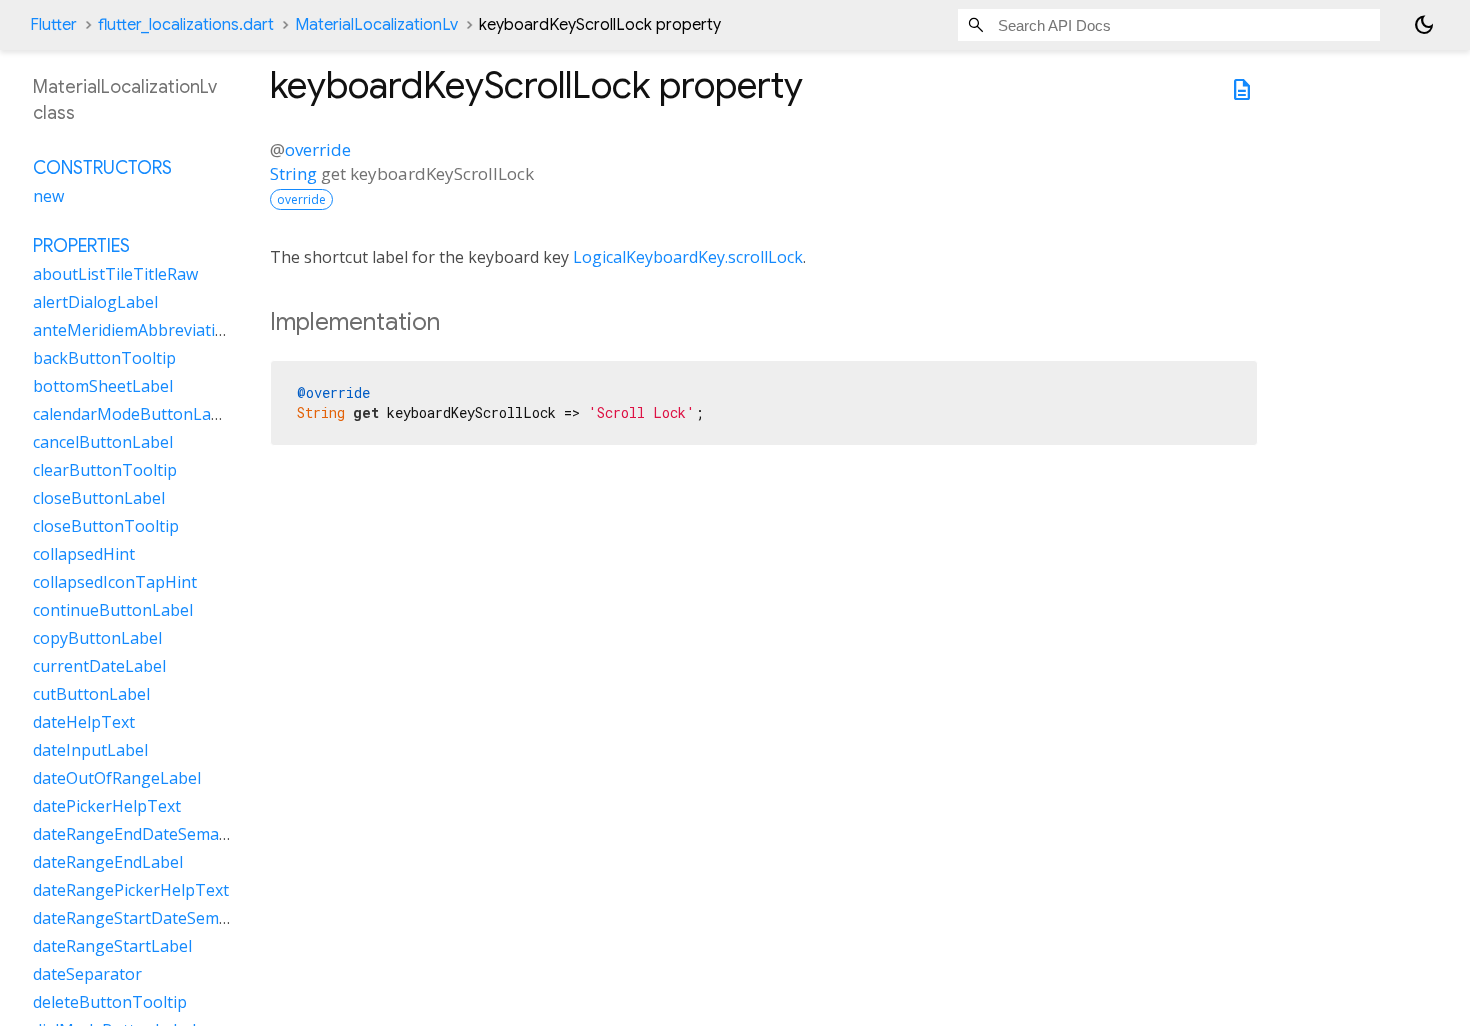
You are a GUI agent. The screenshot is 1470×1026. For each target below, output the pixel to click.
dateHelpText (84, 722)
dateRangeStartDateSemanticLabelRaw (180, 918)
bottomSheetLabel (103, 386)
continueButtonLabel (113, 610)
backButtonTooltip (104, 358)
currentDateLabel (99, 666)
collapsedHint (84, 554)
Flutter (53, 25)
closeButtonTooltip (106, 526)
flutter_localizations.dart (186, 25)
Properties (81, 246)
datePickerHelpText (107, 806)
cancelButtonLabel (103, 442)
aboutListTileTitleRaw (115, 274)
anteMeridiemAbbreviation (134, 330)
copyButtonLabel (97, 638)
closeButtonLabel (99, 498)
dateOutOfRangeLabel (117, 778)
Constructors (102, 168)
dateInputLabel (90, 750)
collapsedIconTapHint (115, 582)
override (318, 149)
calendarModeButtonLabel (133, 414)
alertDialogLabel (95, 302)
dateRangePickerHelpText (131, 890)
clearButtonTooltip (105, 470)
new (48, 196)
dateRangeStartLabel (112, 946)
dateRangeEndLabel (108, 862)
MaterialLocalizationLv (376, 25)
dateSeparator (87, 974)
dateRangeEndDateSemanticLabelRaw (175, 834)
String (293, 173)
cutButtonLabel (91, 694)
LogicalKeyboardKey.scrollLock (688, 257)
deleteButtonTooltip (110, 1002)
